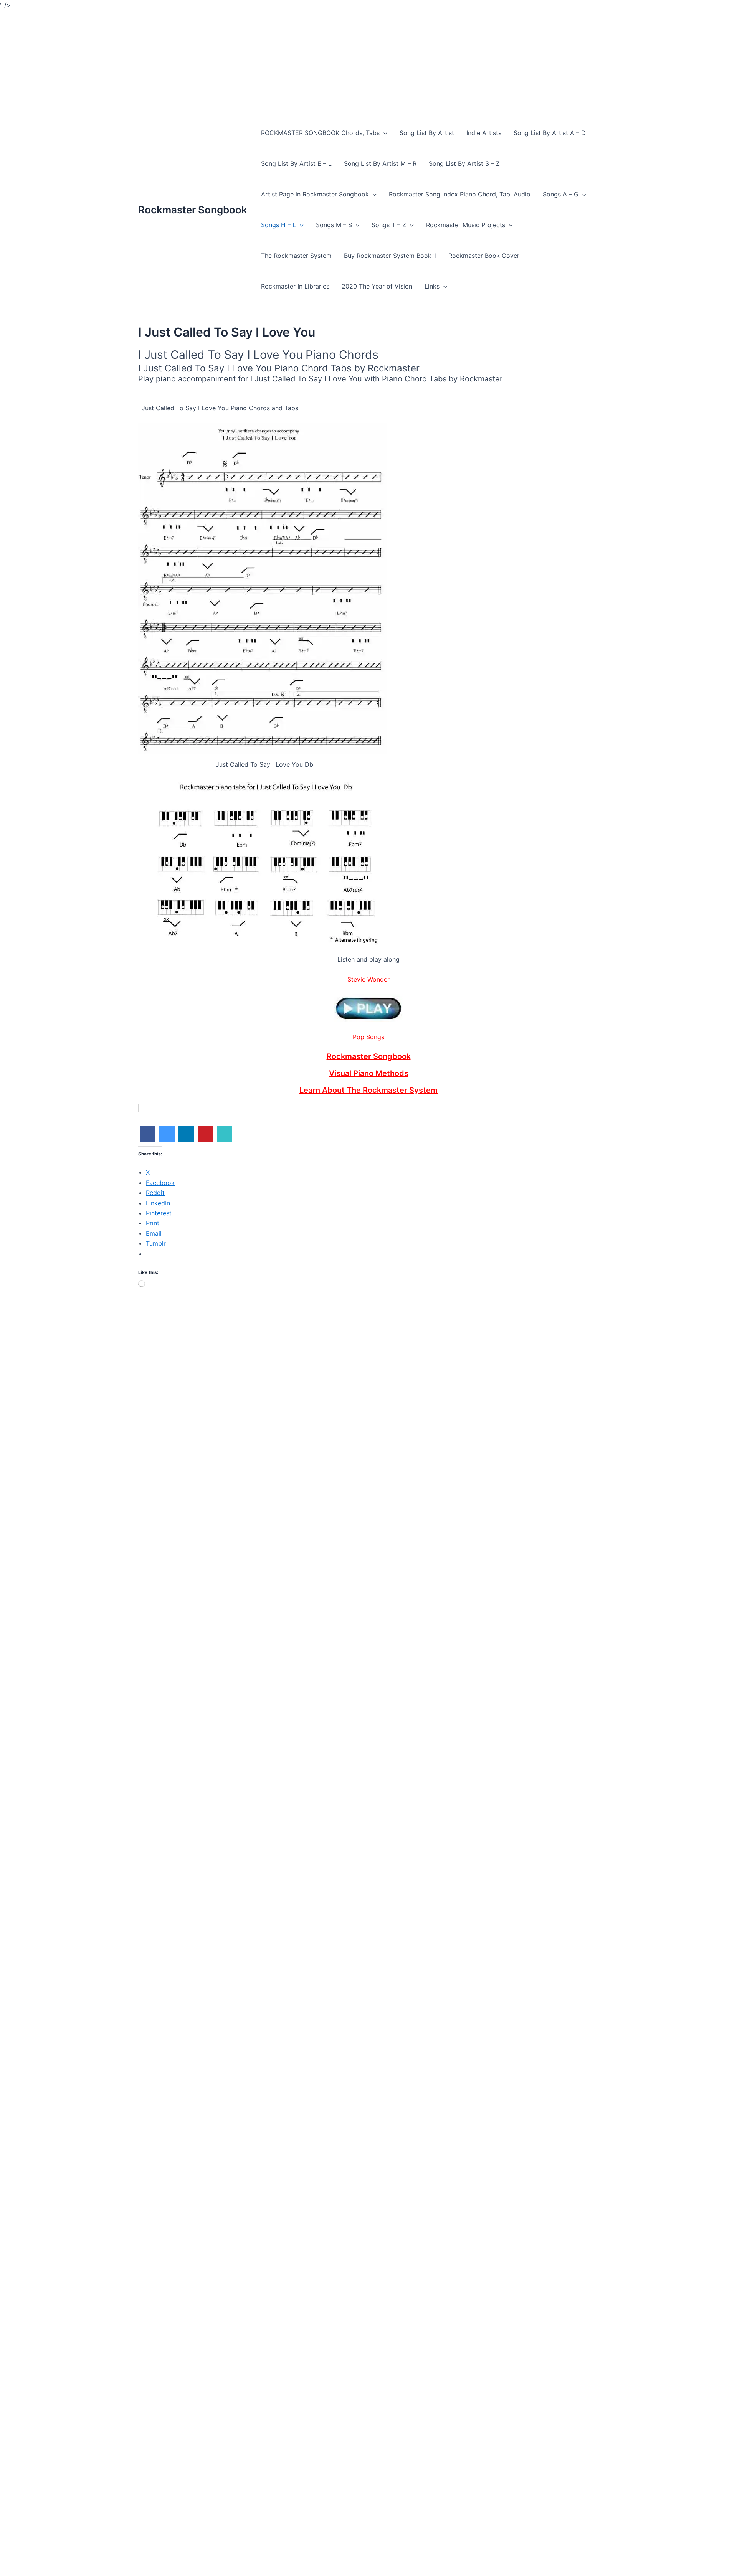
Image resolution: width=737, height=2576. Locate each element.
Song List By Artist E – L (296, 163)
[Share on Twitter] (167, 1139)
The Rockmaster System (296, 256)
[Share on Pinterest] (205, 1139)
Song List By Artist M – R (380, 163)
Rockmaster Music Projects (466, 225)
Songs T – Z (389, 225)
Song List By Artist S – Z (464, 163)
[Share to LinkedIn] (186, 1139)
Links (432, 286)
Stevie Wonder (368, 979)
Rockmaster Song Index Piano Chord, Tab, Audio (460, 194)
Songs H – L (278, 225)
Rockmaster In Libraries (295, 286)
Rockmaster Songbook (193, 210)
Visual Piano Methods (369, 1073)
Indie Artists (484, 133)
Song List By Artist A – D (550, 133)
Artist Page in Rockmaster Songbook (315, 194)
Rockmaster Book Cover (484, 256)
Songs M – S (334, 225)
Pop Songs (368, 1037)
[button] (383, 133)
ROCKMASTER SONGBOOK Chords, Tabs (320, 133)
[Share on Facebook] (148, 1139)
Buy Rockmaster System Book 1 (390, 256)
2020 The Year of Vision (377, 286)
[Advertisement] (230, 64)
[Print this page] (225, 1139)
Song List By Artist (427, 133)
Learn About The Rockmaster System (368, 1090)
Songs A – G (561, 194)
